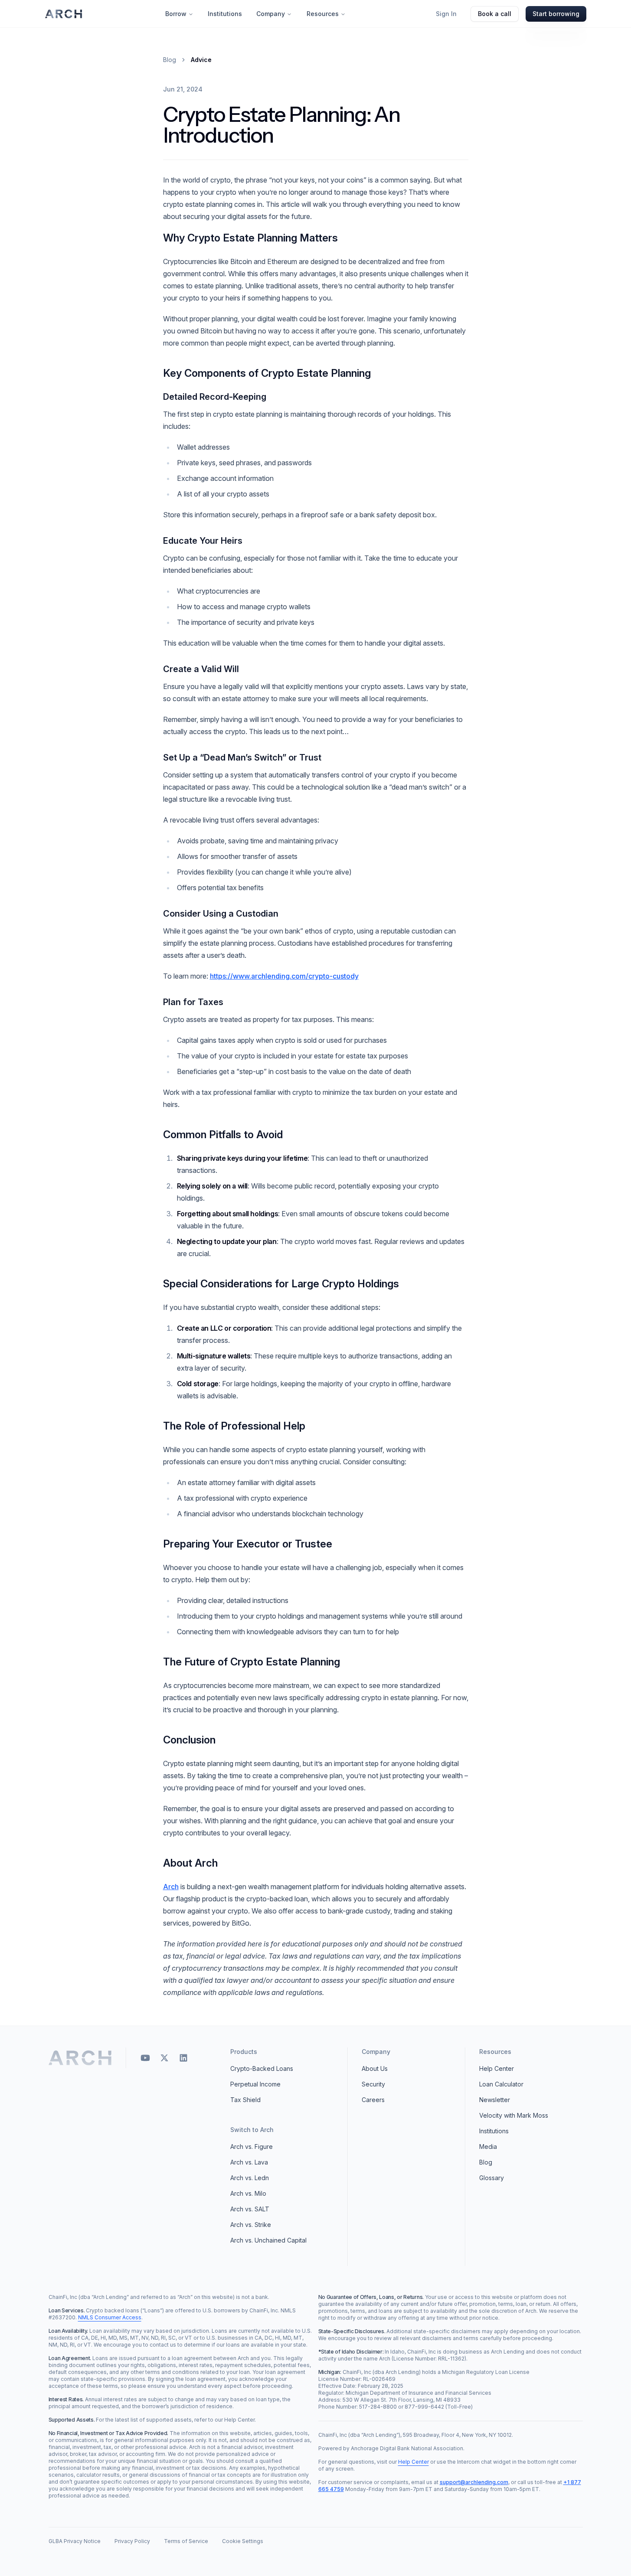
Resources (323, 14)
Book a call (495, 14)
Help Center (497, 2068)
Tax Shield (245, 2100)
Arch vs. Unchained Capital (268, 2240)
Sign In (446, 14)
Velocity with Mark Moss (514, 2115)
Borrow (176, 14)
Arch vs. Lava (249, 2162)
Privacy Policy (132, 2541)
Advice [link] (201, 60)
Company (271, 14)
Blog (170, 60)
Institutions (225, 14)
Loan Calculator (501, 2084)
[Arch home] (80, 2058)
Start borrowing (556, 14)
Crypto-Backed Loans (262, 2068)
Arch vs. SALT (250, 2209)
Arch (171, 1887)
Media (488, 2147)
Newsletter (495, 2100)
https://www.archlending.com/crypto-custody (284, 976)
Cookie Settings (243, 2541)
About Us (375, 2068)
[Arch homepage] (64, 14)
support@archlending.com (474, 2482)
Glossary (492, 2178)
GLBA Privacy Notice (75, 2541)
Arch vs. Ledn (250, 2178)
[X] (164, 2058)
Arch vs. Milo (248, 2193)
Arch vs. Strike (251, 2225)
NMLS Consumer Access (110, 2317)
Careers (373, 2100)
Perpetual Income (255, 2084)
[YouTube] (145, 2058)
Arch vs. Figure (252, 2147)
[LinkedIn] (183, 2058)
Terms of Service (186, 2541)
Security (373, 2084)
